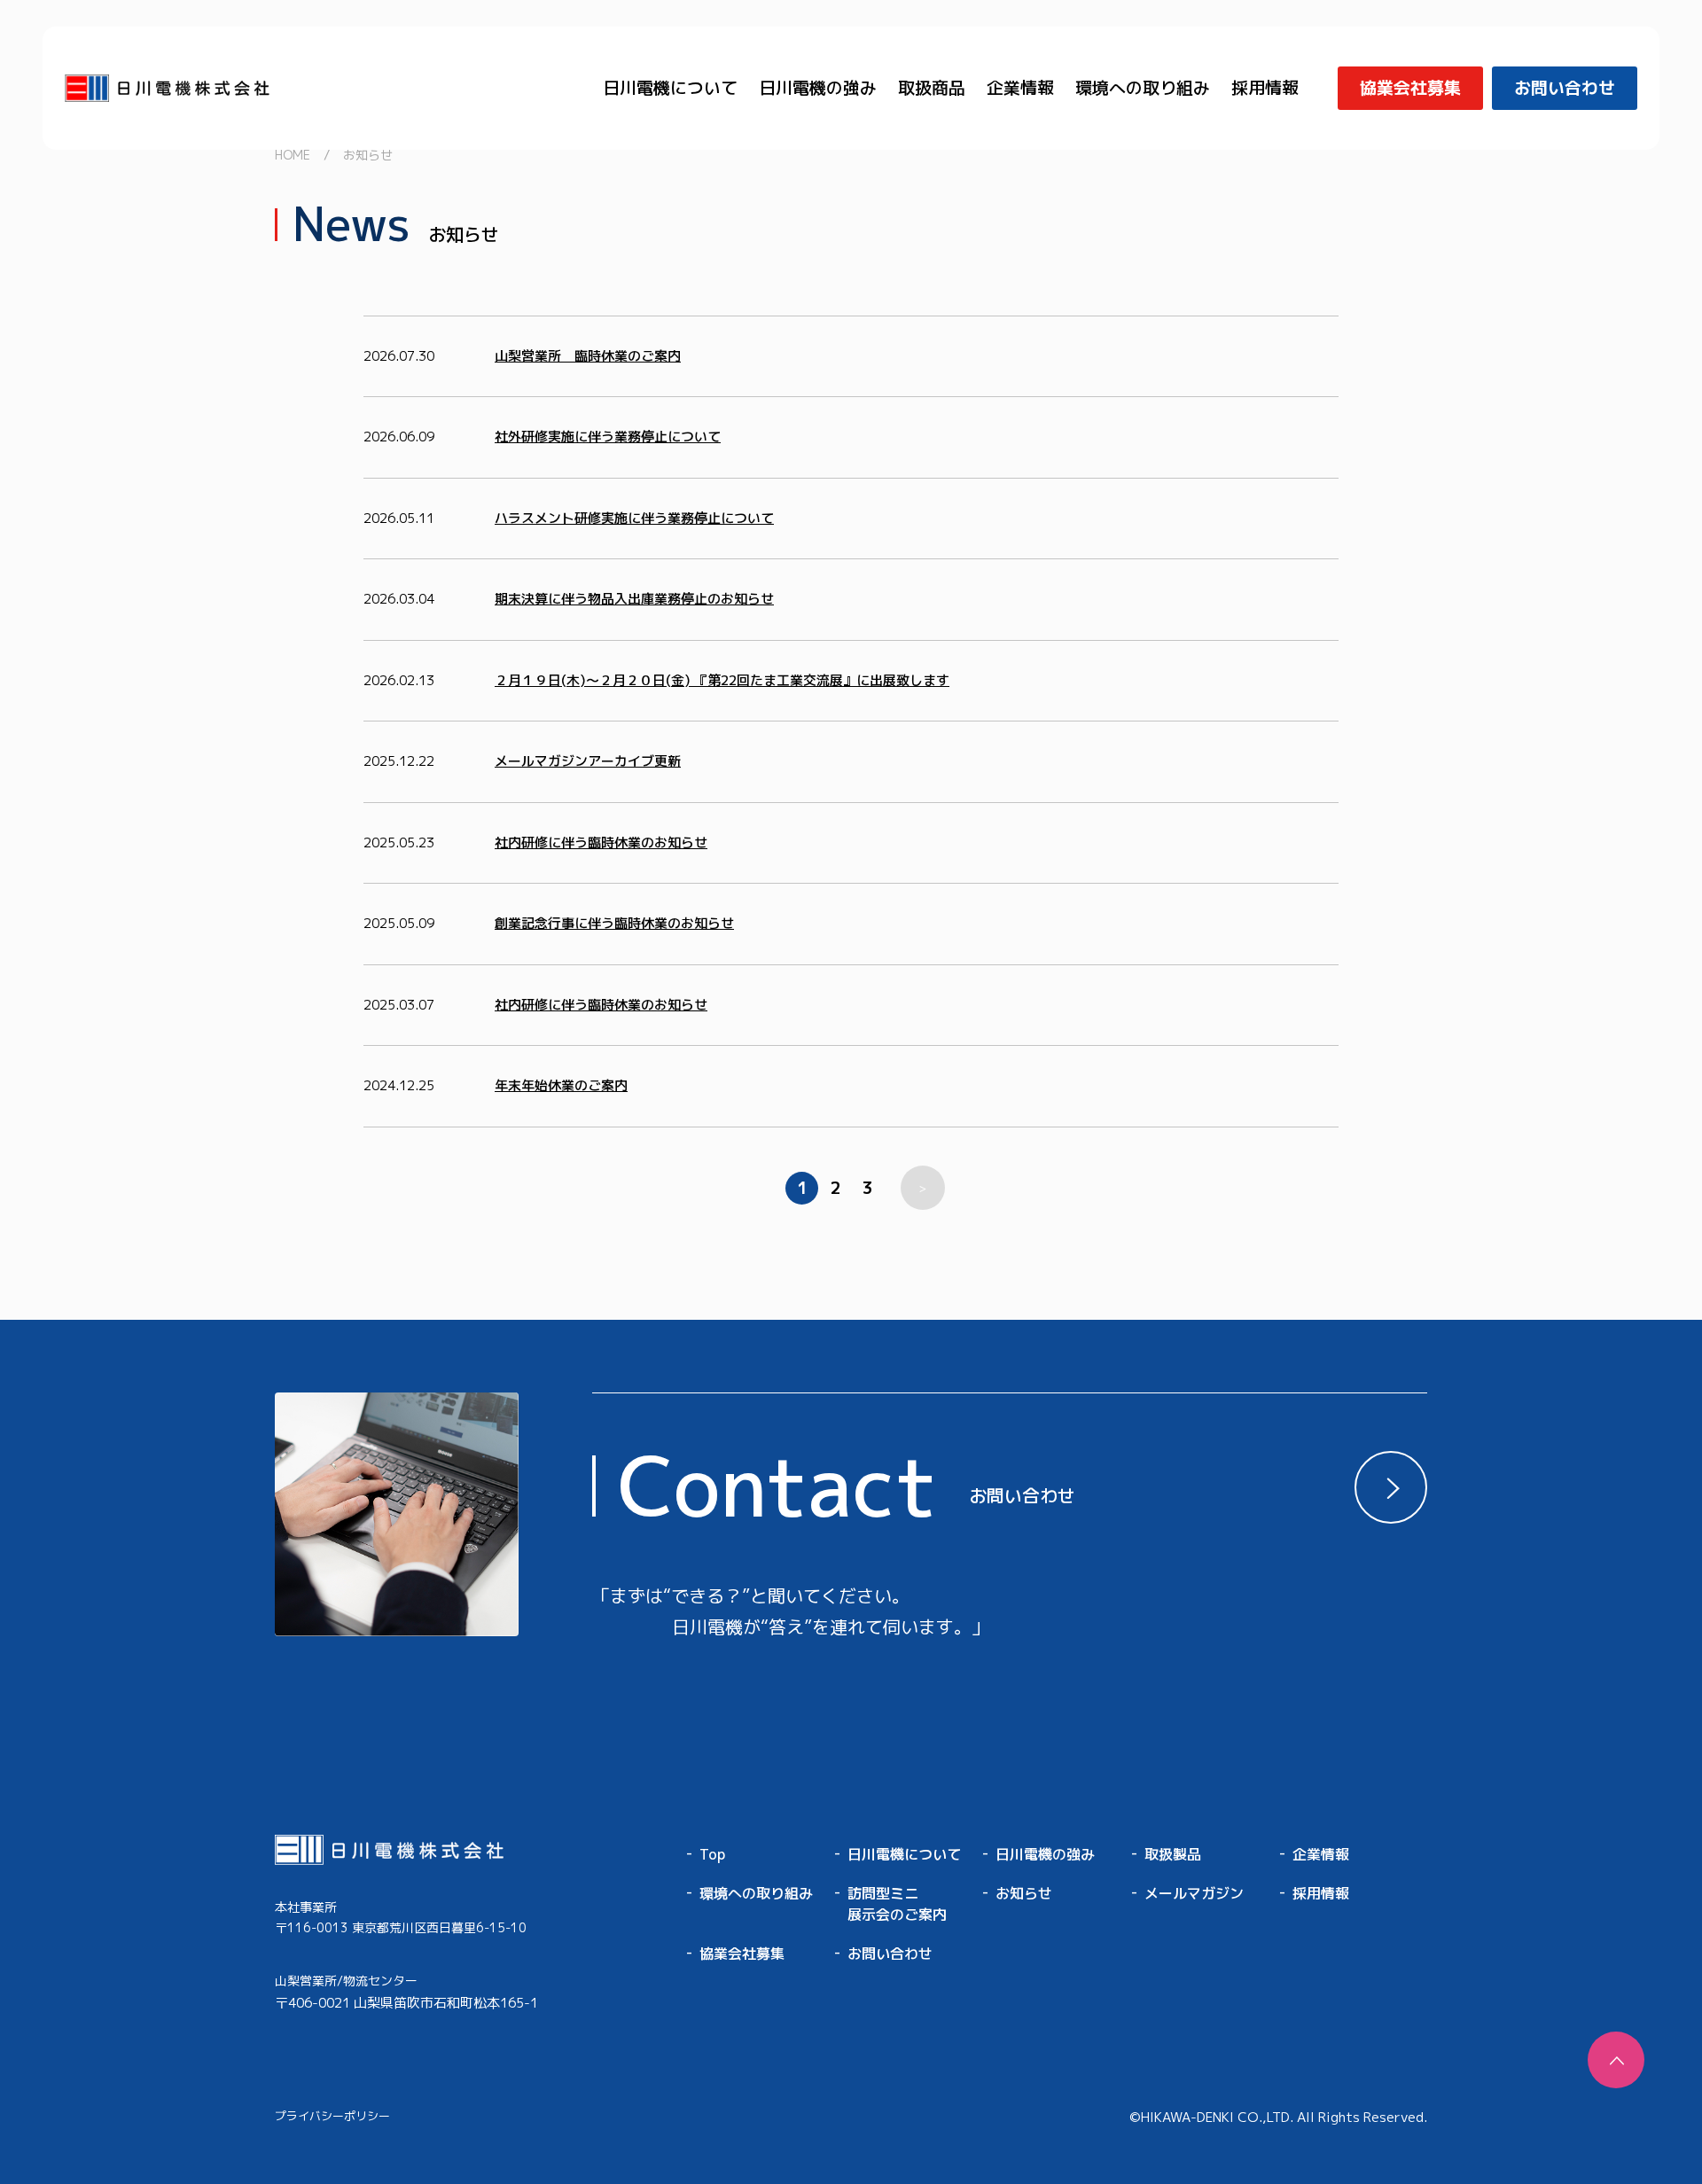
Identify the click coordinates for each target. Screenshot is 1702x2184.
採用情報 (1265, 88)
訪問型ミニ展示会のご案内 (897, 1904)
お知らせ (1024, 1893)
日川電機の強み (818, 88)
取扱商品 (932, 88)
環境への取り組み (1143, 88)
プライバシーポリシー (332, 2116)
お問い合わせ (890, 1954)
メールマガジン (1194, 1893)
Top (712, 1854)
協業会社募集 (742, 1954)
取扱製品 (1173, 1854)
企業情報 (1020, 88)
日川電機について (670, 88)
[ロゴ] (406, 1850)
